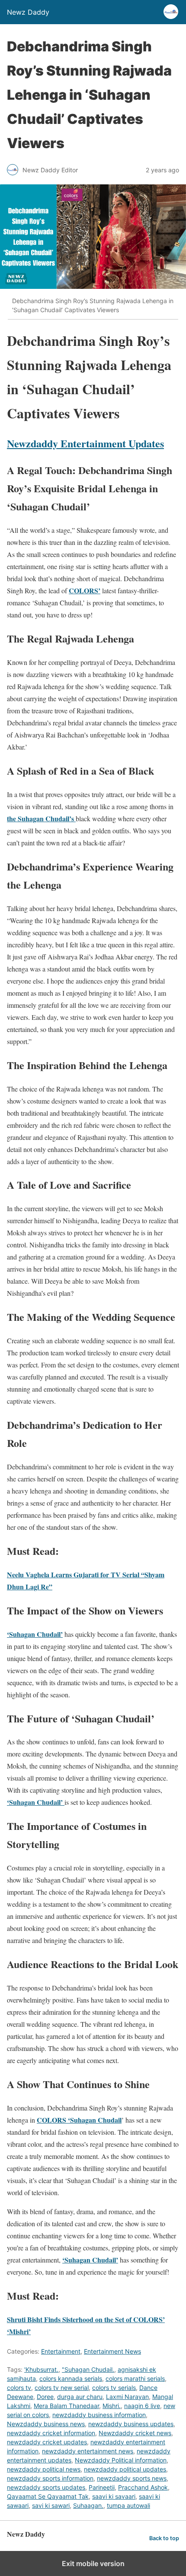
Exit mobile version (93, 2563)
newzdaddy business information (99, 2415)
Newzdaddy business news (46, 2424)
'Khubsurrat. (41, 2369)
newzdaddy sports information (50, 2478)
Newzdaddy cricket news (135, 2433)
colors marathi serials (135, 2378)
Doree (45, 2397)
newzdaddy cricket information (51, 2433)
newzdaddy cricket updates (47, 2442)
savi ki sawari (51, 2505)
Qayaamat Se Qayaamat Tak (48, 2496)
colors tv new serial (62, 2388)
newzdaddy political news (44, 2469)
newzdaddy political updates (125, 2469)
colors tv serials (114, 2388)
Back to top (164, 2538)
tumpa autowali (128, 2505)
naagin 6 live (142, 2406)
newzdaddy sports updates (46, 2487)
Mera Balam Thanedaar (66, 2406)
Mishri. (112, 2406)
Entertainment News (112, 2351)
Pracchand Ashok (143, 2487)
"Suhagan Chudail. (88, 2369)
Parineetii (102, 2487)
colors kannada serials (71, 2378)
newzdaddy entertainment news (88, 2451)
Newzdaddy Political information (121, 2460)
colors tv (19, 2388)
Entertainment (61, 2351)
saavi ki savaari (114, 2496)
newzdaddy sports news (132, 2478)
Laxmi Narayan (127, 2397)
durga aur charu (80, 2397)
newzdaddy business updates (131, 2424)
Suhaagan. (88, 2505)
